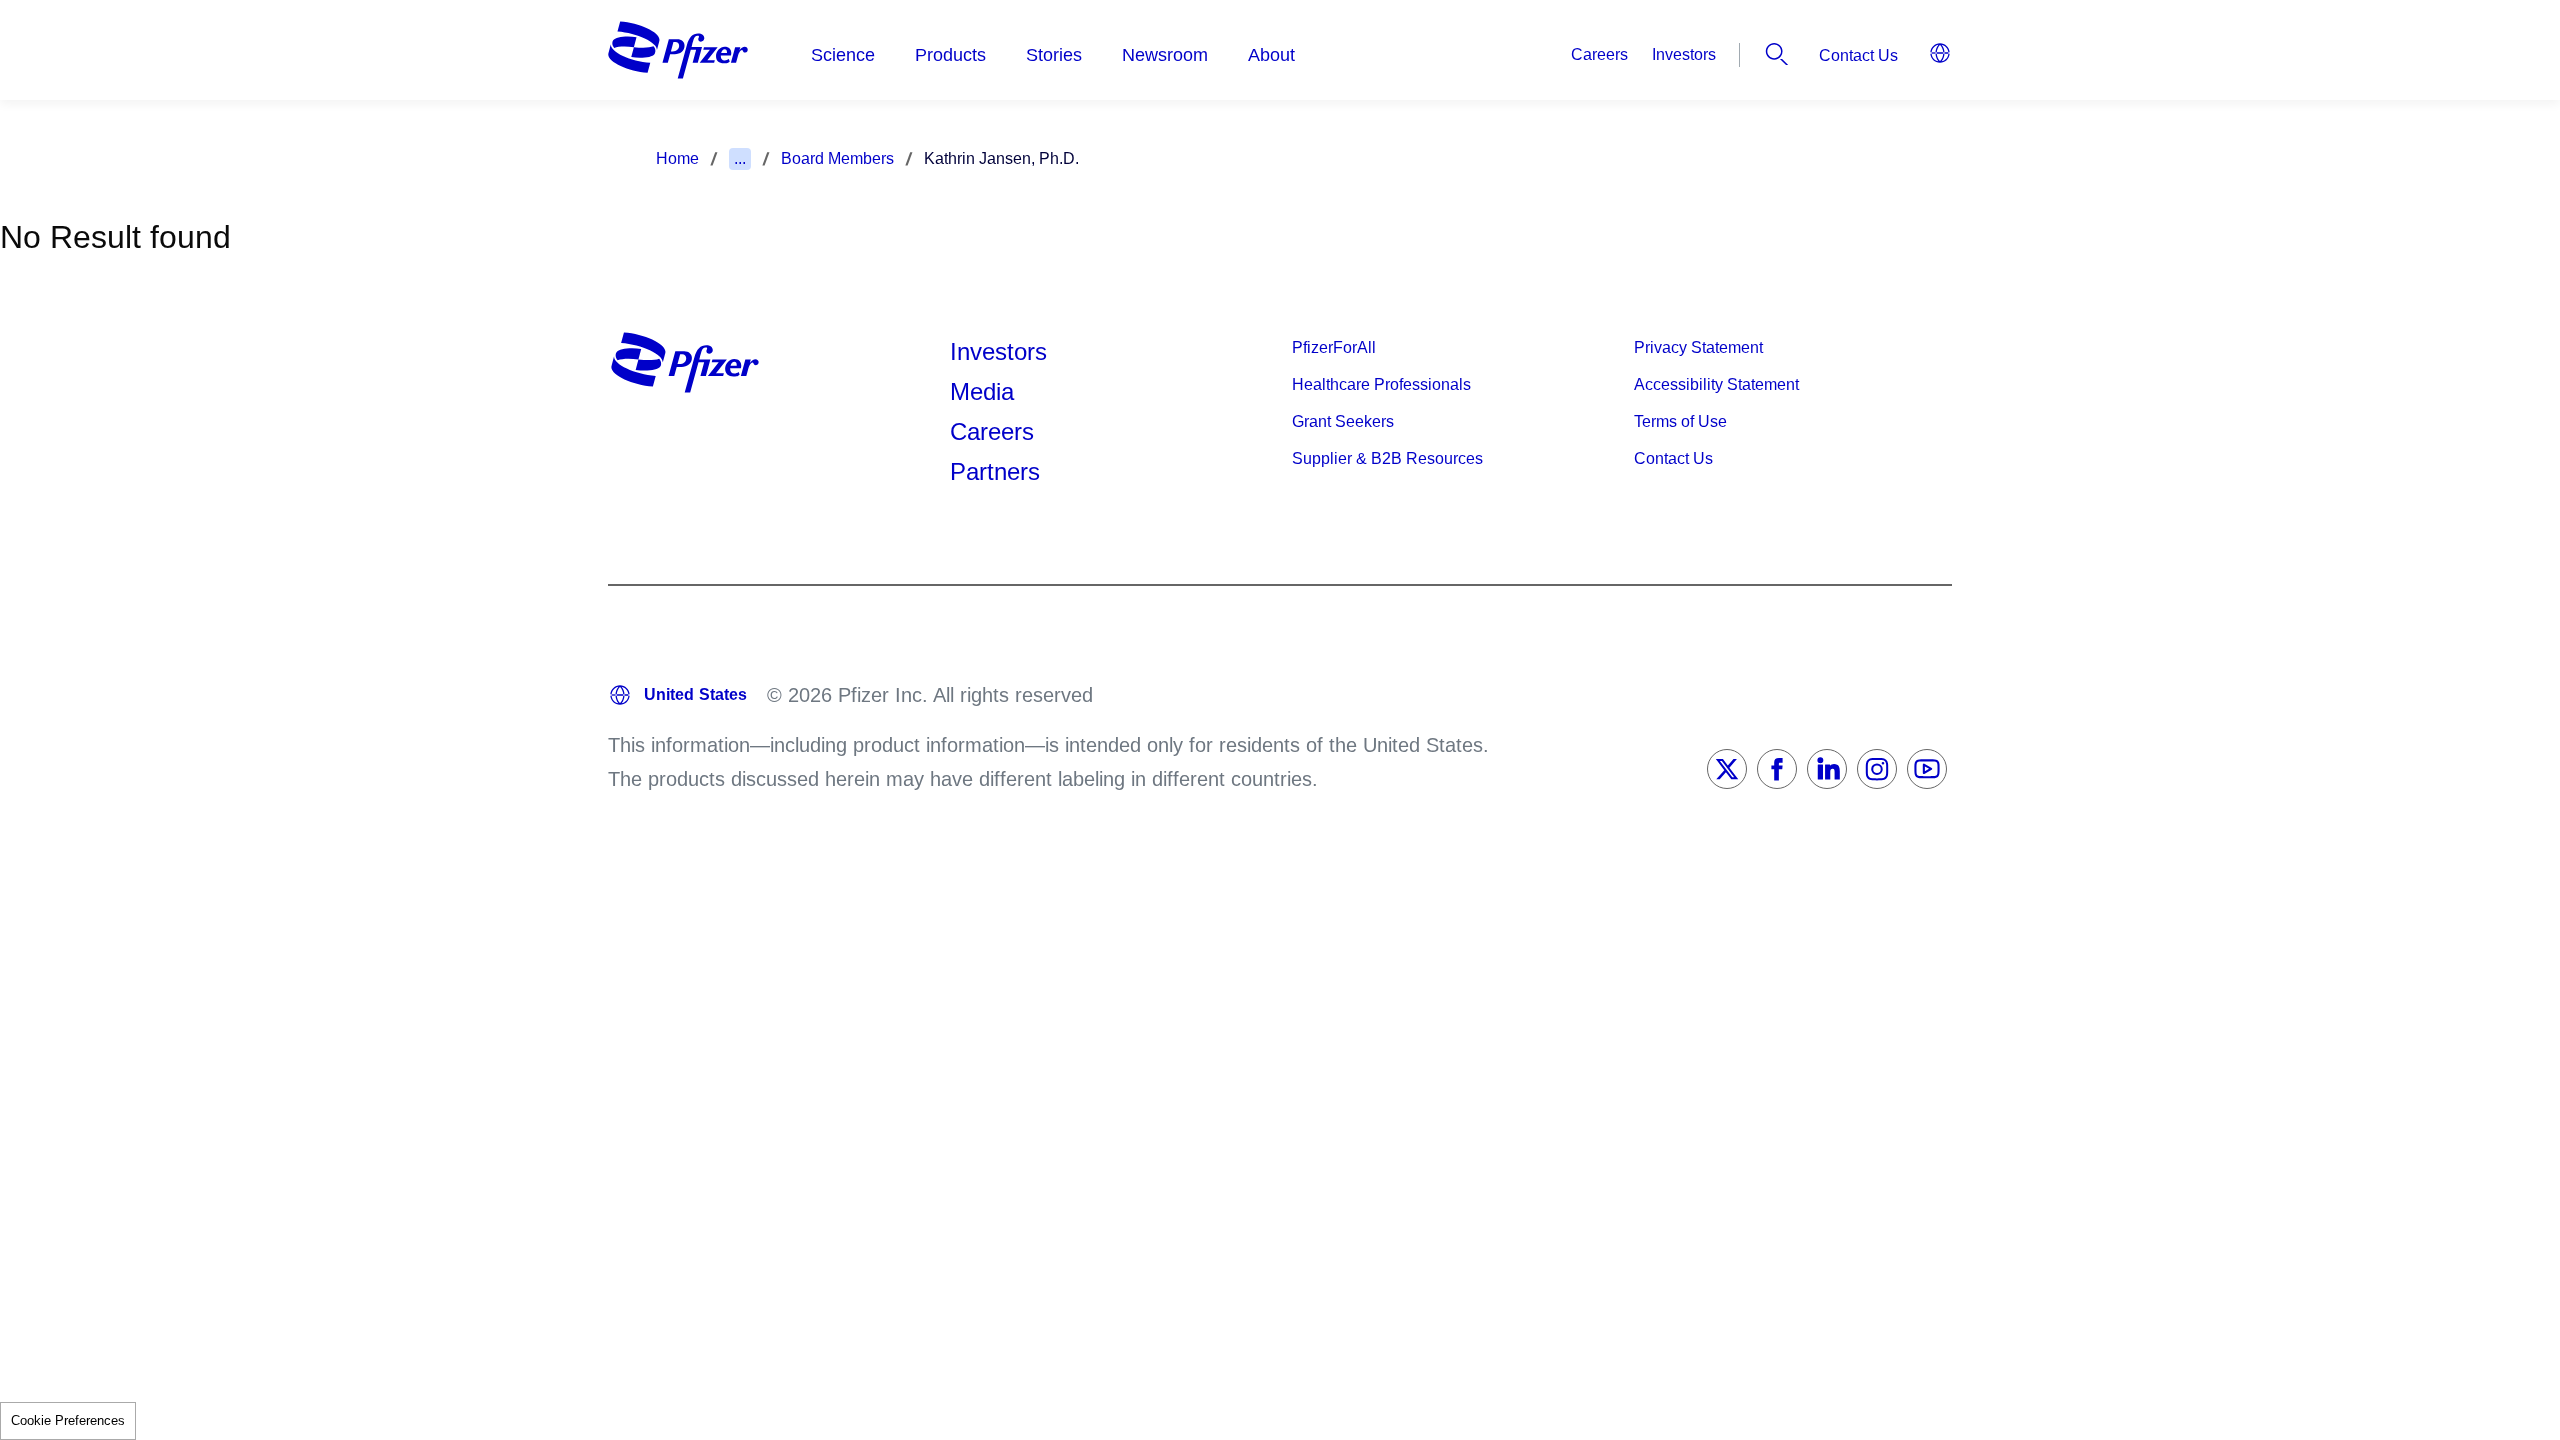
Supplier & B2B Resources (1387, 458)
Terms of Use (1680, 421)
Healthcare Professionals (1381, 384)
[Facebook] (1777, 769)
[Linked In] (1827, 769)
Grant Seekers (1343, 421)
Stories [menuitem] (1054, 55)
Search (1777, 54)
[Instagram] (1877, 769)
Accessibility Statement (1716, 384)
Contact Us (1858, 55)
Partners (995, 471)
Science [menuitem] (843, 55)
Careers (1599, 54)
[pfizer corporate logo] (678, 50)
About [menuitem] (1271, 55)
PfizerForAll (1334, 347)
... (740, 158)
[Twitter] (1727, 769)
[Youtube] (1927, 769)
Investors (1684, 54)
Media (982, 391)
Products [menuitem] (950, 55)
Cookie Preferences (68, 1420)
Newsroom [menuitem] (1165, 55)
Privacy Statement (1698, 347)
